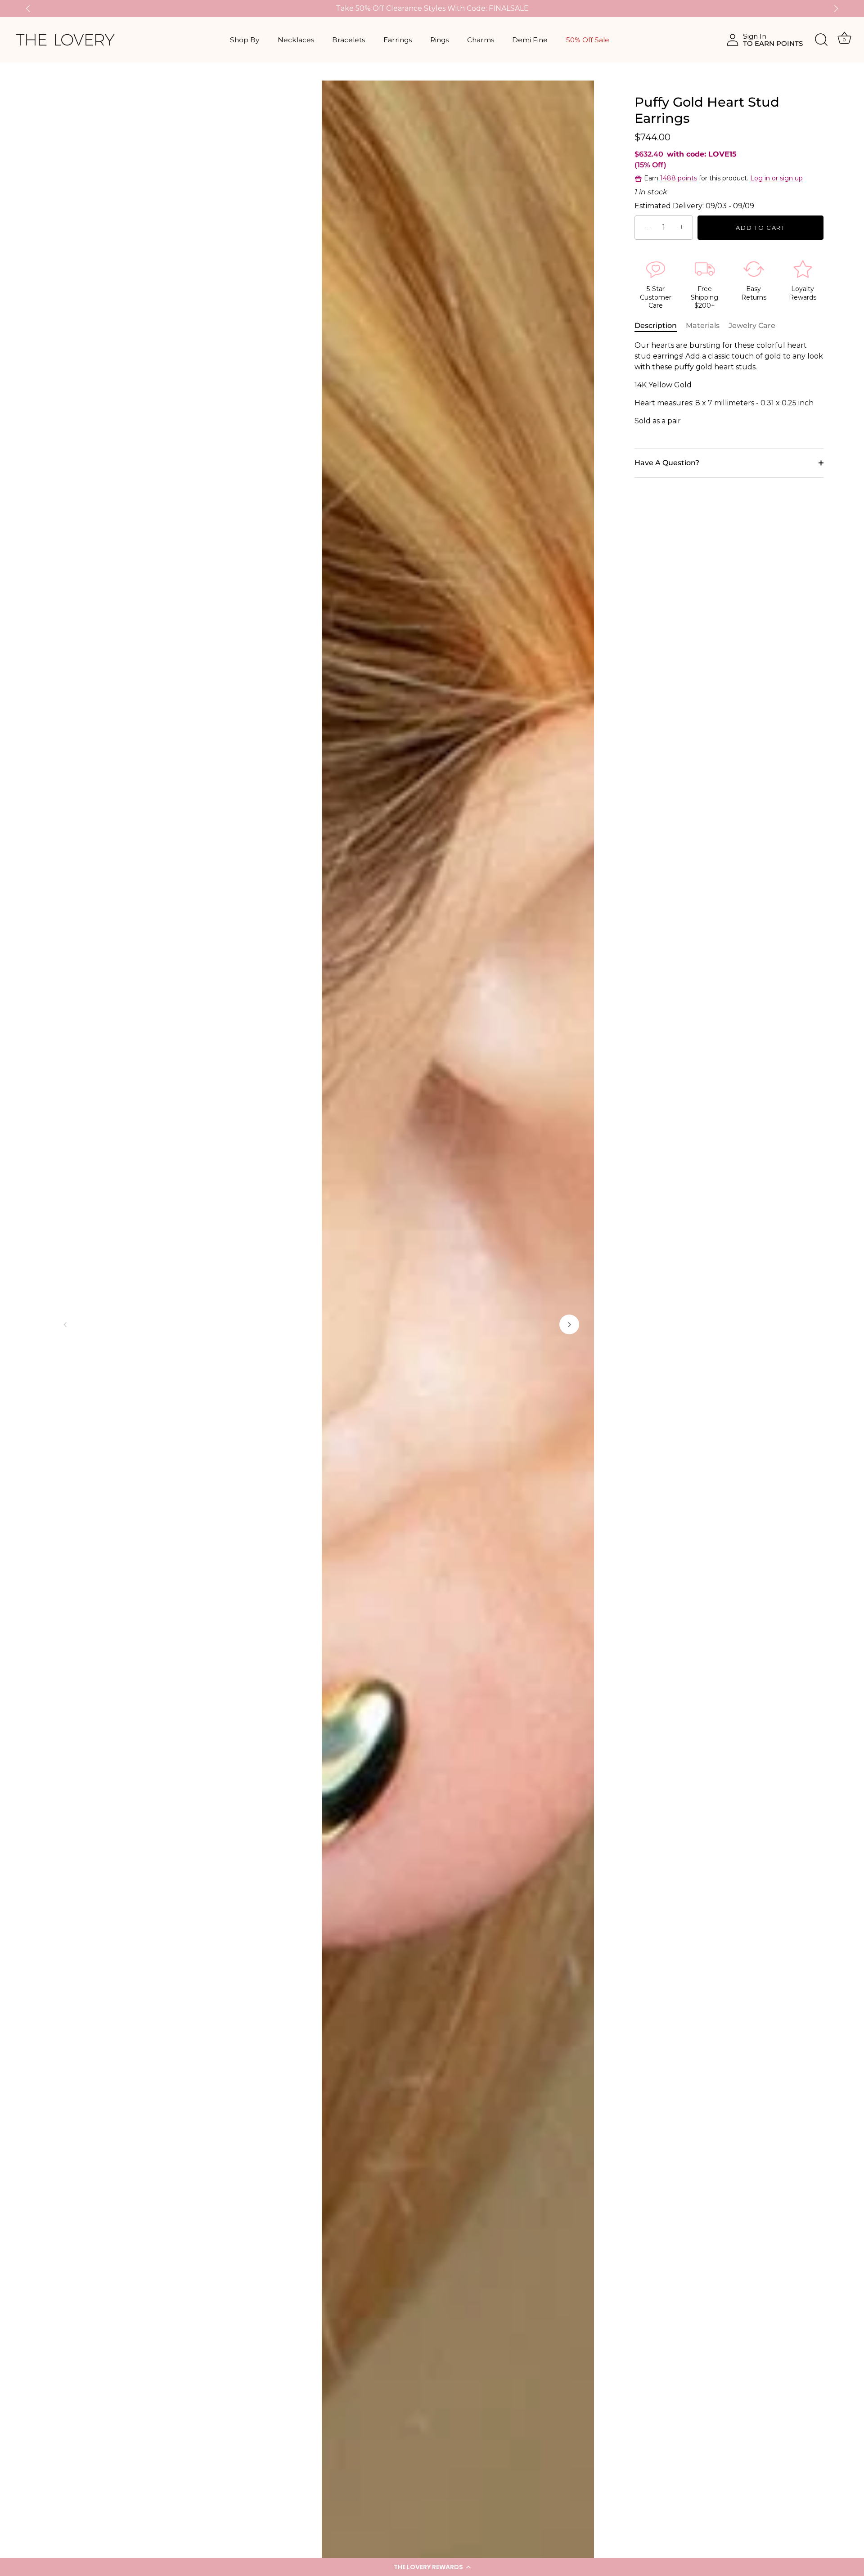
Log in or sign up (776, 178)
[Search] (821, 40)
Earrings (398, 40)
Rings (439, 40)
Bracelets (349, 40)
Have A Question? (667, 463)
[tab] (660, 326)
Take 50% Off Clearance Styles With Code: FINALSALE (432, 8)
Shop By (245, 40)
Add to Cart (760, 228)
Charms (481, 40)
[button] (432, 2567)
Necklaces (296, 40)
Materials (703, 325)
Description (656, 325)
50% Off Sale (588, 40)
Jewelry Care (752, 325)
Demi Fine (530, 40)
